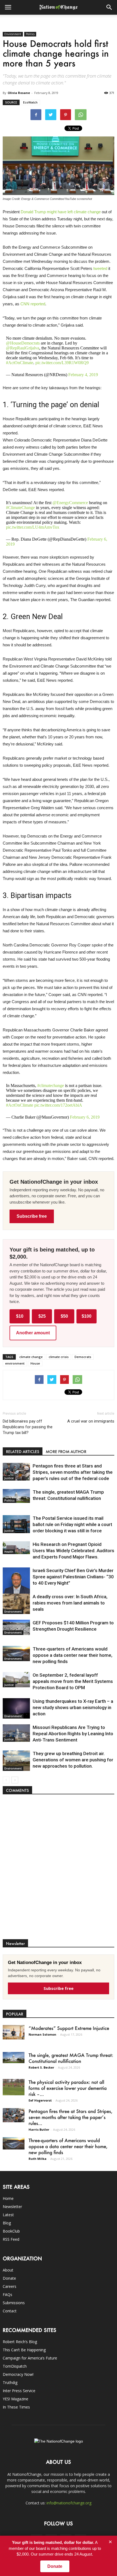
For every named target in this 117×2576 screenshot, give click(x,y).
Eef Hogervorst (40, 2100)
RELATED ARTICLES (23, 1452)
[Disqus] (59, 1869)
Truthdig (10, 2382)
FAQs (7, 2295)
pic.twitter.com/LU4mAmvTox (33, 527)
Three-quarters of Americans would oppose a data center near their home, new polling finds (73, 1655)
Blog (7, 2223)
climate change (87, 212)
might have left (60, 212)
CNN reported (33, 304)
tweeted (100, 268)
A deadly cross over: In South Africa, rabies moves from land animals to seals (70, 1603)
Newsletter (12, 2207)
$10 (20, 1316)
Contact (10, 2311)
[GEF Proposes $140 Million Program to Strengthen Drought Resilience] (16, 1627)
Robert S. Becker (41, 2067)
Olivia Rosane (19, 93)
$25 (42, 1316)
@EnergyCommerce (70, 503)
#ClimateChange (20, 508)
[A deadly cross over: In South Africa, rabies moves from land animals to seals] (16, 1604)
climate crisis (59, 1357)
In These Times (16, 2407)
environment (15, 1363)
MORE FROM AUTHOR (66, 1452)
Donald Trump (33, 212)
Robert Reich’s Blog (20, 2342)
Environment (13, 34)
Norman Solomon (42, 2034)
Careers (10, 2286)
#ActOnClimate (20, 363)
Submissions (14, 2303)
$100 (87, 1316)
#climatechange (51, 1085)
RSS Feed (11, 2239)
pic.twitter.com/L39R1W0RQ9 (62, 363)
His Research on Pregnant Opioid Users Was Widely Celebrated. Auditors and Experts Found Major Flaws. (73, 1551)
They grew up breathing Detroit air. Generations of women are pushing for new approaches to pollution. (73, 1760)
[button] (109, 7)
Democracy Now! (18, 2374)
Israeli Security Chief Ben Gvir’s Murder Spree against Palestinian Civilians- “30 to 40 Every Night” (73, 1577)
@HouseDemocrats (23, 343)
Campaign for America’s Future (30, 2358)
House (35, 1363)
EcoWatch (30, 102)
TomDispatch (15, 2366)
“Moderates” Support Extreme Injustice (69, 2028)
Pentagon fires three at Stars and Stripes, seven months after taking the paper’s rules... (70, 2117)
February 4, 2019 (83, 375)
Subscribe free (32, 1216)
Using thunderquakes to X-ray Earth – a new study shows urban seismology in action (73, 1707)
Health (9, 1552)
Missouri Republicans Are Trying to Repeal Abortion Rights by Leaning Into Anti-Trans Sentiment (73, 1734)
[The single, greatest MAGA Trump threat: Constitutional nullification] (16, 1496)
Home (8, 2198)
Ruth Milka (38, 2159)
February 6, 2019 (85, 1117)
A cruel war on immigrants (91, 1421)
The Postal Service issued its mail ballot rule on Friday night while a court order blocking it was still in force (72, 1524)
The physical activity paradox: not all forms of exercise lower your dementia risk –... (68, 2088)
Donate (9, 2278)
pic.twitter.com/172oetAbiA (58, 1105)
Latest (8, 2215)
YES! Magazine (16, 2399)
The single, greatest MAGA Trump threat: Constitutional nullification (71, 2058)
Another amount (33, 1333)
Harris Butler (39, 2129)
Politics (30, 34)
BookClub (11, 2231)
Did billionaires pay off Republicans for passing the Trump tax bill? (28, 1427)
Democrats (83, 1357)
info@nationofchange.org (69, 2503)
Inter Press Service (19, 2391)
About (8, 2270)
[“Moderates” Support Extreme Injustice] (14, 2032)
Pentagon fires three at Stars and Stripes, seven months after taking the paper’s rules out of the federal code (73, 1472)
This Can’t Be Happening (24, 2350)
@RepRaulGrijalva (23, 348)
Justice (9, 1478)
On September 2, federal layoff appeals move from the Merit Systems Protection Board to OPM (73, 1681)
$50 (64, 1316)
